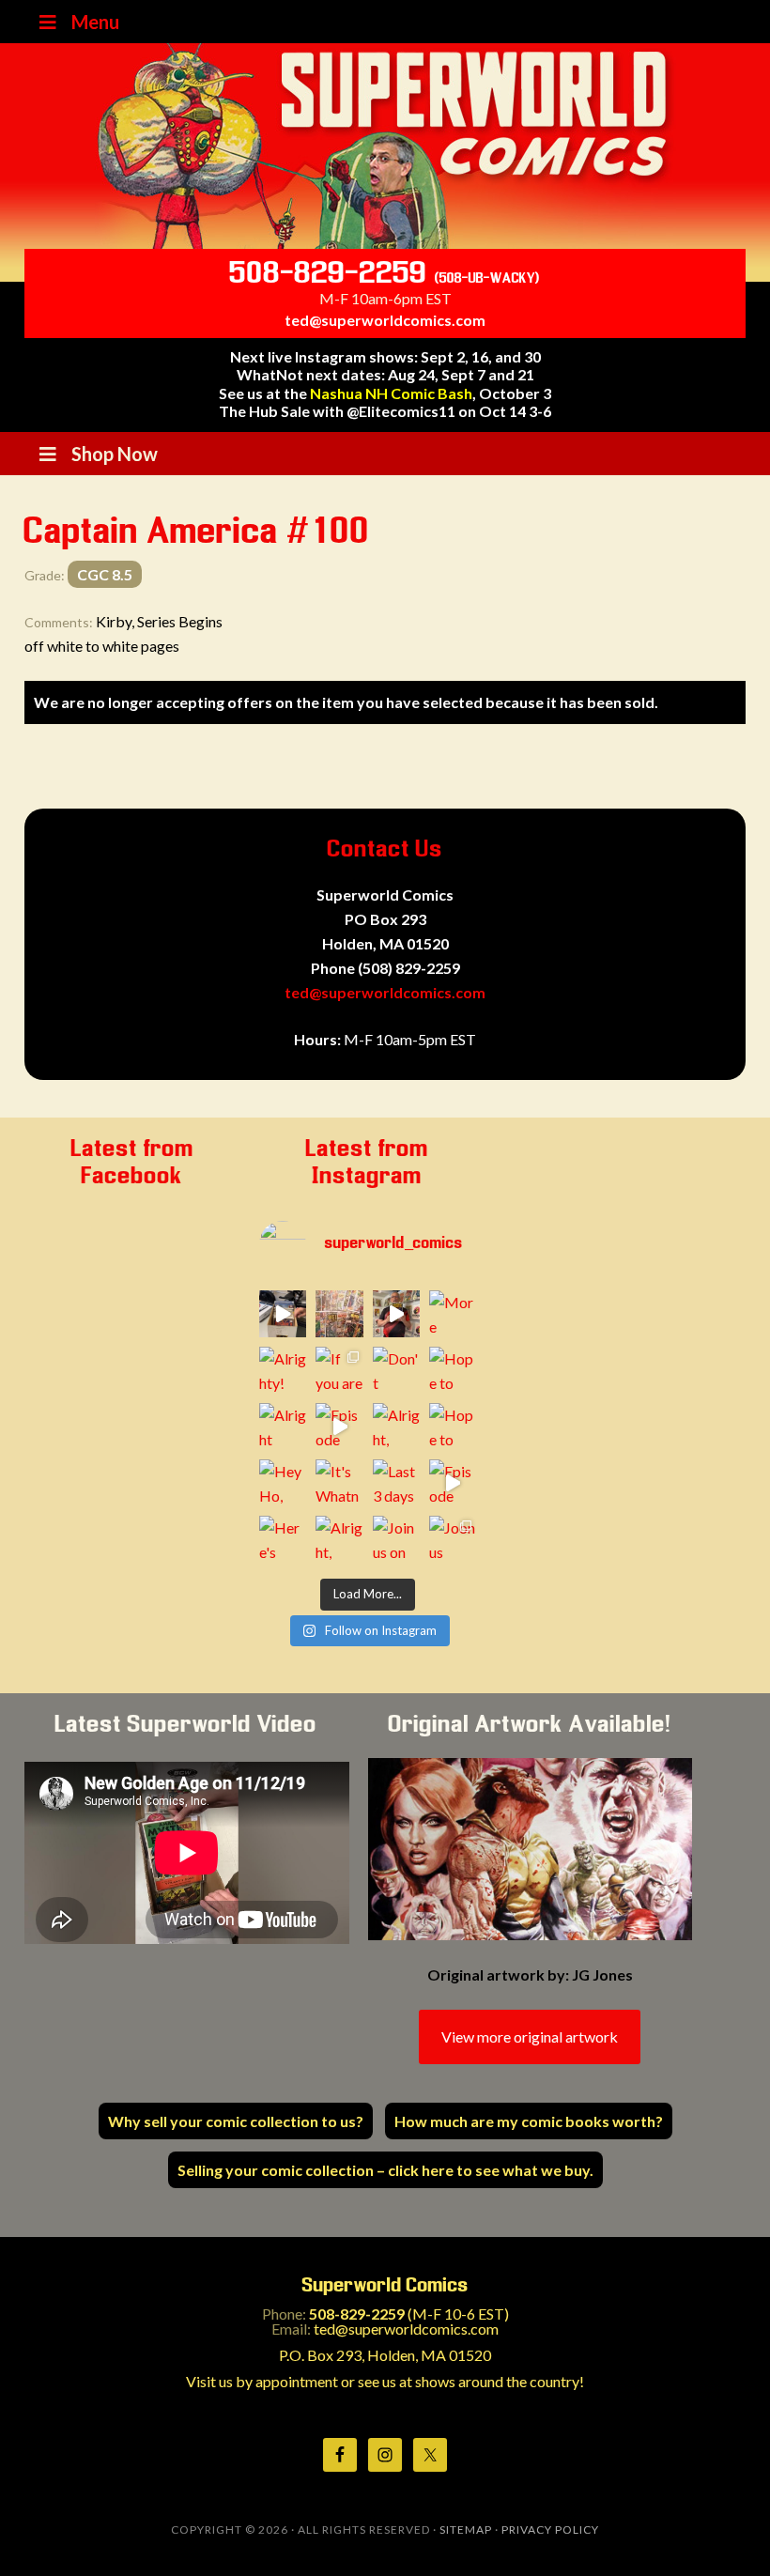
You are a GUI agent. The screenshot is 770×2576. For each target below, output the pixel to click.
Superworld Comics (385, 146)
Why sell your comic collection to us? (236, 2121)
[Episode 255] (453, 1483)
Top (725, 2531)
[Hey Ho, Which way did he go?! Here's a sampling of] (283, 1483)
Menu (95, 22)
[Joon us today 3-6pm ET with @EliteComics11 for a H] (453, 1539)
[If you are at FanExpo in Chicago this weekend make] (339, 1370)
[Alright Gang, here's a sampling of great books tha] (283, 1427)
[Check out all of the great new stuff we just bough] (283, 1314)
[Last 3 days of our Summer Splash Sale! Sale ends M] (396, 1483)
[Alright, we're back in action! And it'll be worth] (339, 1539)
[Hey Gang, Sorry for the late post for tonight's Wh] (339, 1314)
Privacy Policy (550, 2530)
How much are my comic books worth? (529, 2121)
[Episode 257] (339, 1427)
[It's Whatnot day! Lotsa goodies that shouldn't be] (339, 1483)
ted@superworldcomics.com (385, 320)
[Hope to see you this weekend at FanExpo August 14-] (453, 1370)
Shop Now (115, 454)
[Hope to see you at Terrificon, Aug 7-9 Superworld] (453, 1427)
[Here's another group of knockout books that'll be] (283, 1539)
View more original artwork (530, 2036)
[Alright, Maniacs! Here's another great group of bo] (396, 1427)
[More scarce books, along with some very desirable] (453, 1314)
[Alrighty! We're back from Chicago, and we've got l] (283, 1370)
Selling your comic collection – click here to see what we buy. (385, 2170)
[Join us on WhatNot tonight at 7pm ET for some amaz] (396, 1539)
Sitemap (466, 2530)
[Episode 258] (396, 1314)
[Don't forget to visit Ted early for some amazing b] (396, 1370)
